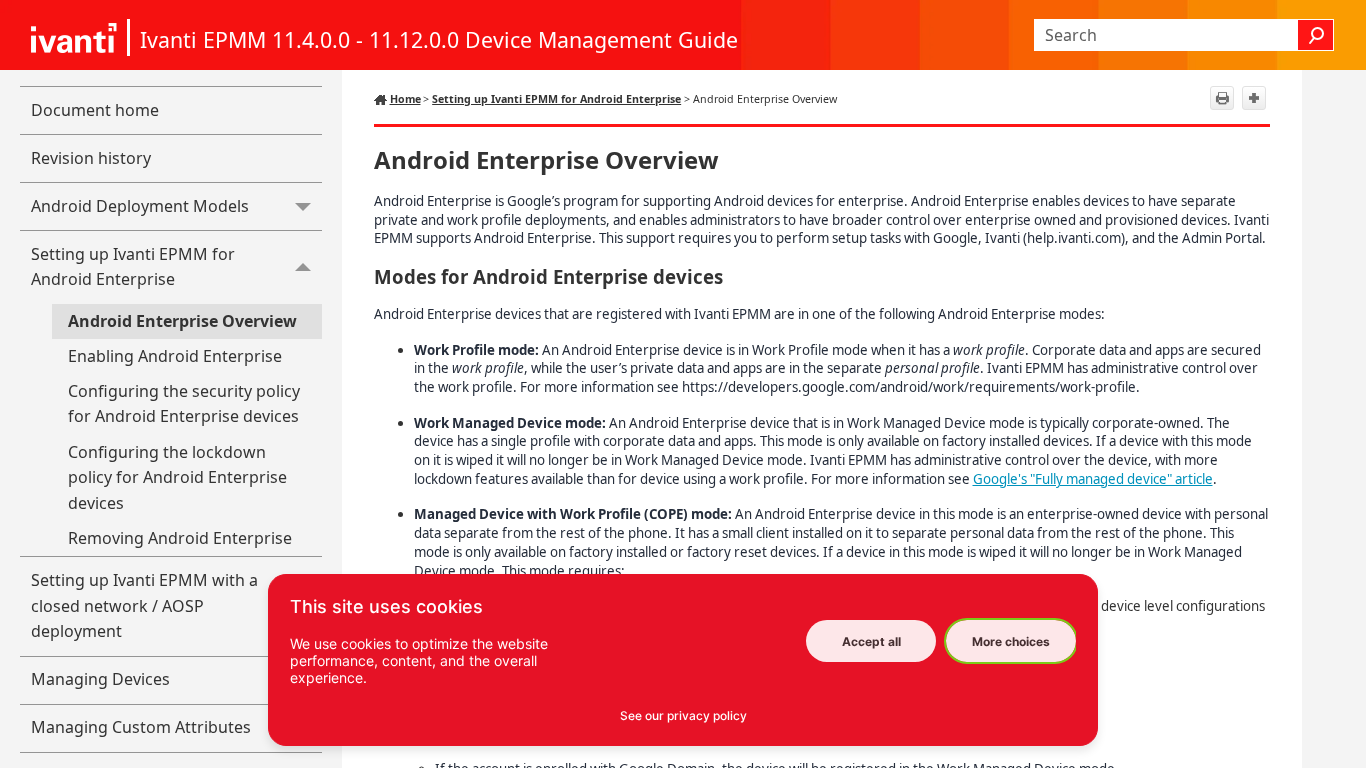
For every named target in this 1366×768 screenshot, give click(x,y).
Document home (95, 110)
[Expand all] (1254, 98)
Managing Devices (100, 679)
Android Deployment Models (140, 206)
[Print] (1222, 98)
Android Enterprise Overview (182, 321)
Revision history (91, 158)
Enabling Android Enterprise (175, 356)
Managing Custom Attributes (141, 727)
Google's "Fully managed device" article (1093, 479)
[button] (1316, 35)
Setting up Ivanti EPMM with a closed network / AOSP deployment (144, 605)
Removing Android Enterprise (180, 538)
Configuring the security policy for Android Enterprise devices (184, 404)
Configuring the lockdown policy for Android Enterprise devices (177, 477)
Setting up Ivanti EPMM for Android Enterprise (133, 267)
